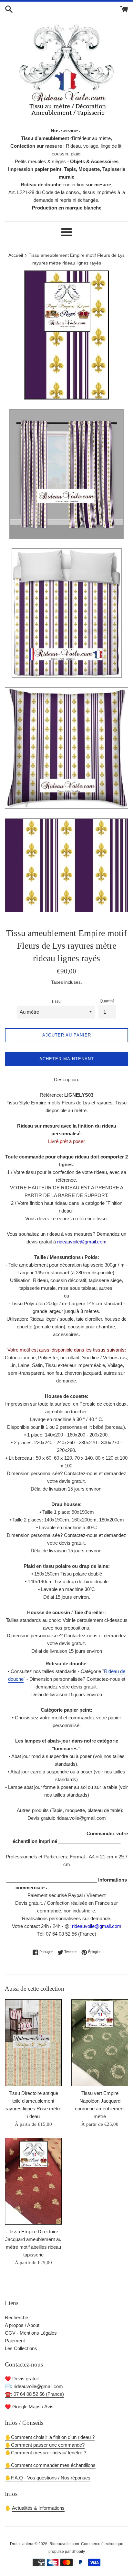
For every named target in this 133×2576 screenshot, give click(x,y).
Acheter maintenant (67, 1059)
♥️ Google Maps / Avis (29, 2407)
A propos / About (22, 2325)
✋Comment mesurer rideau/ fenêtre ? (46, 2453)
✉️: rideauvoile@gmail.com (34, 2386)
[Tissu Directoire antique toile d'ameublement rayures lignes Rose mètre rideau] (33, 2043)
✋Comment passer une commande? (45, 2445)
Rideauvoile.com (64, 2544)
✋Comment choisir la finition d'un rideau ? (50, 2437)
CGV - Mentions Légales (31, 2333)
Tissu (56, 1001)
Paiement (15, 2341)
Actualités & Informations (38, 2508)
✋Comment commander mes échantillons (50, 2465)
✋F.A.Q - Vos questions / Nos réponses (48, 2478)
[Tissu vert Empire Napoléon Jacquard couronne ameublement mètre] (100, 2043)
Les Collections (21, 2348)
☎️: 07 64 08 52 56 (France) (34, 2394)
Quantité (107, 1001)
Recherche (16, 2317)
